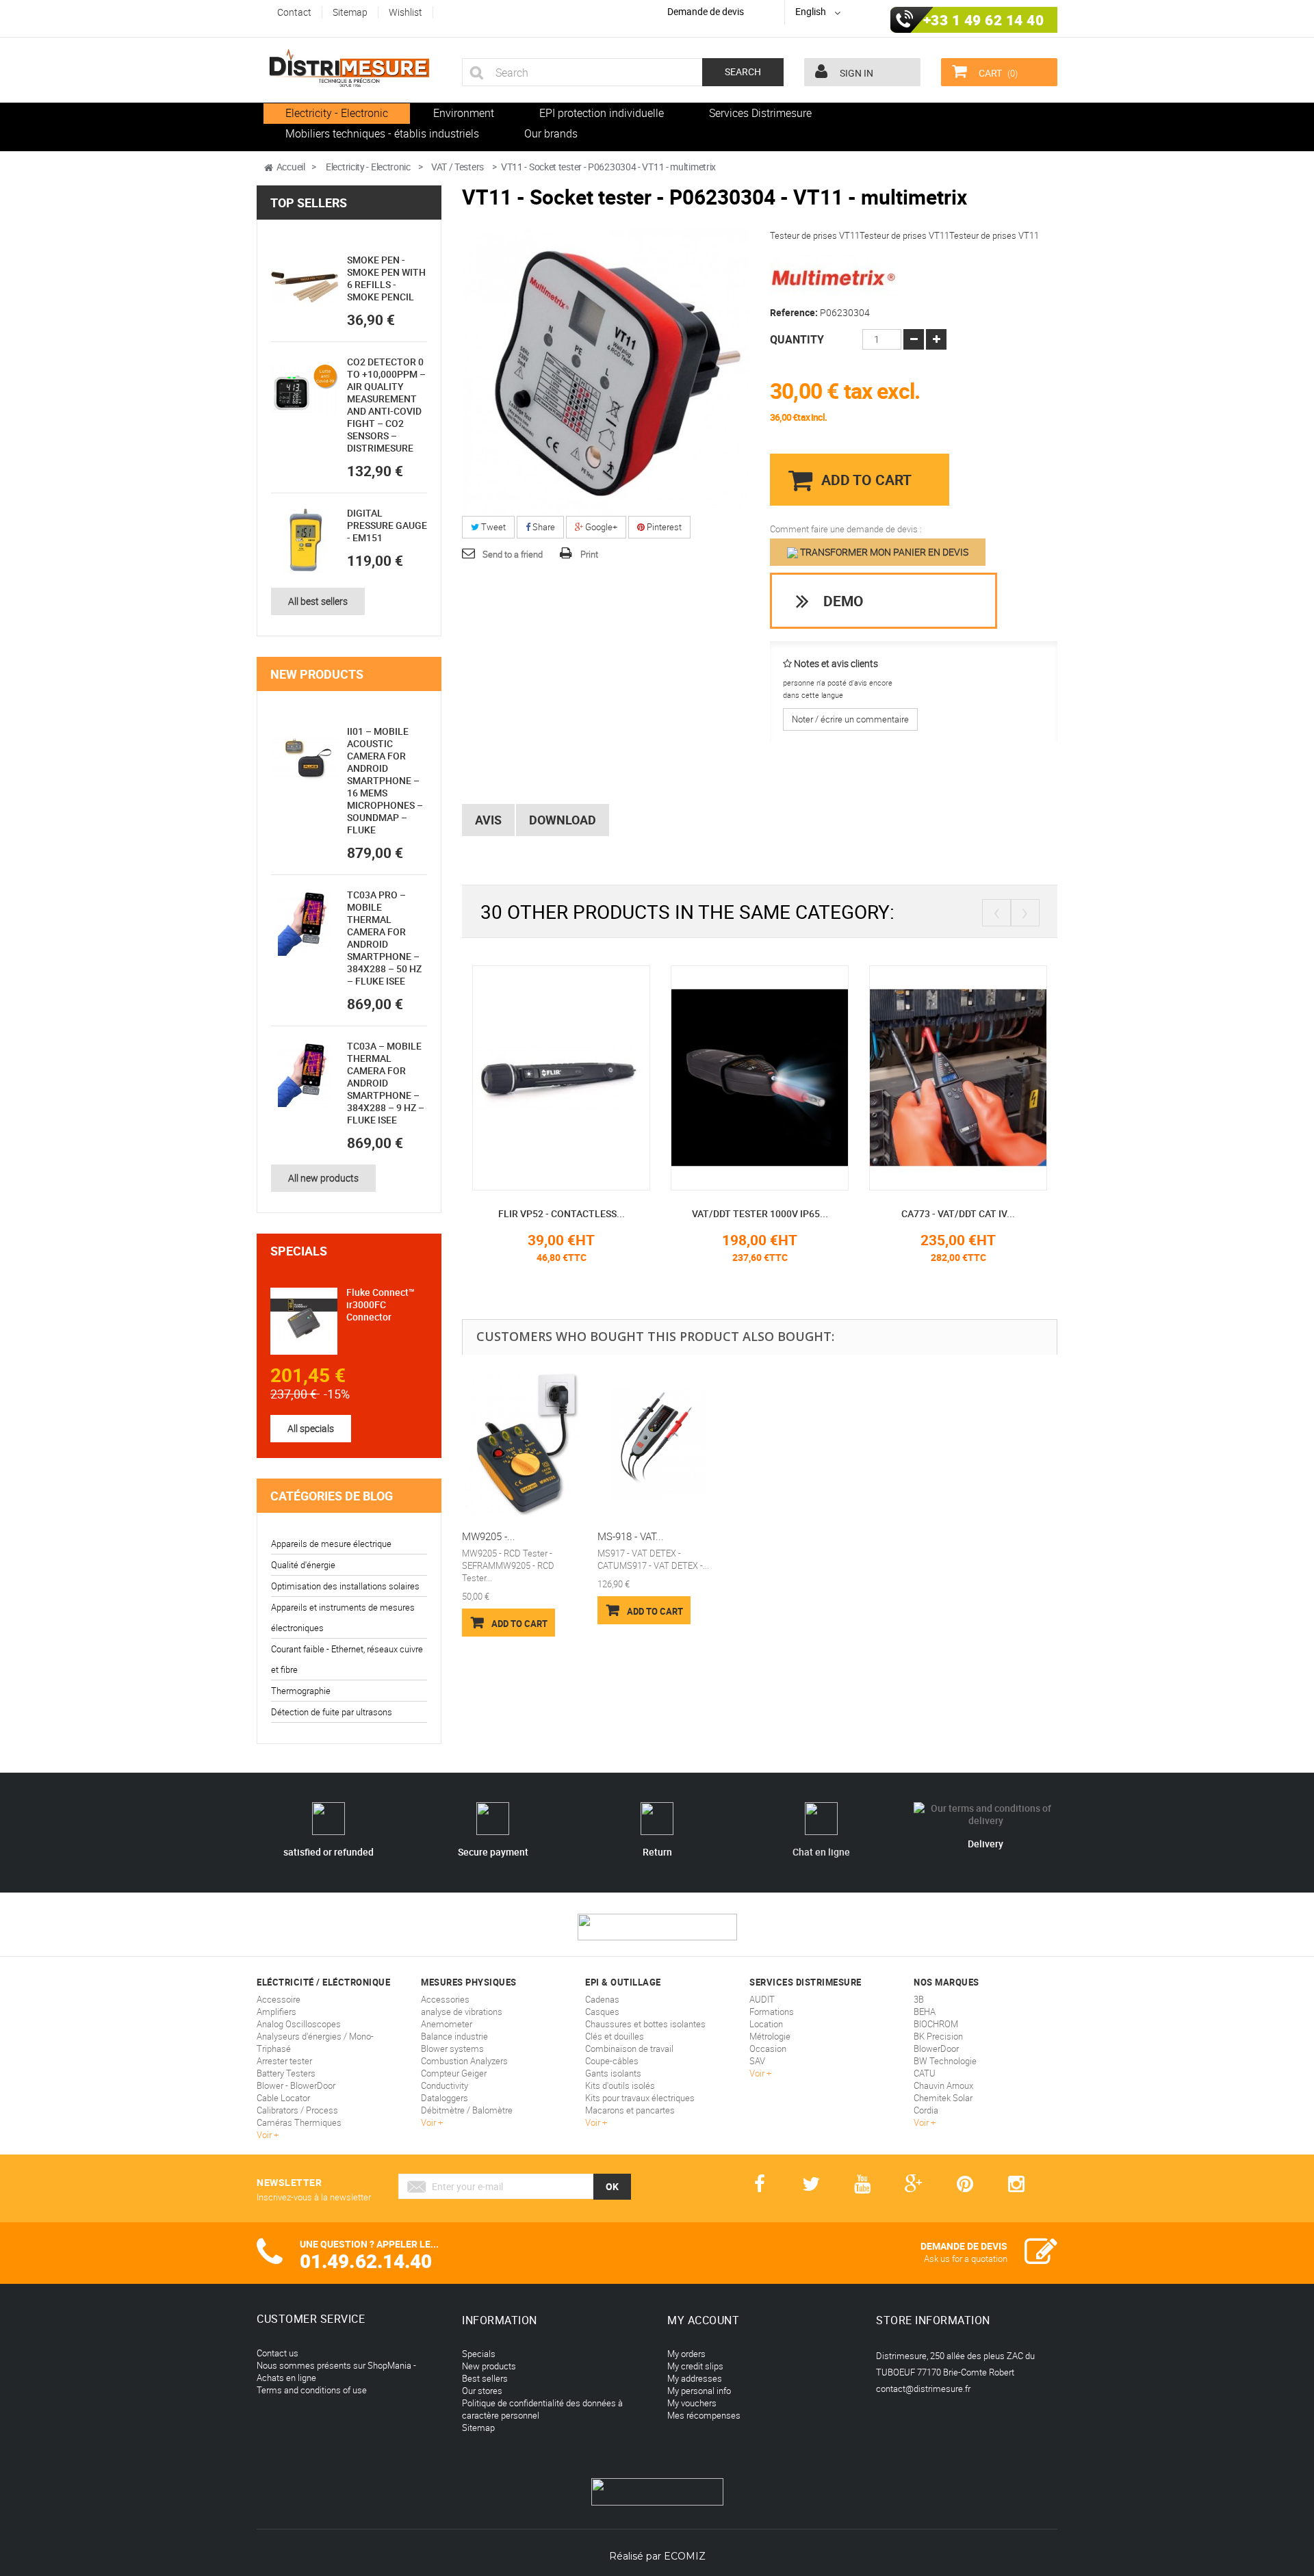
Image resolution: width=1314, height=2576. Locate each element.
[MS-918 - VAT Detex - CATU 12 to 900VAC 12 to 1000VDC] (658, 1445)
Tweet (492, 527)
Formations (772, 2012)
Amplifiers (276, 2012)
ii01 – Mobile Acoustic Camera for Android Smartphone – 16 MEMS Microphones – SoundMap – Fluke (385, 780)
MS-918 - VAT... (631, 1536)
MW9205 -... (489, 1536)
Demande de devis (706, 11)
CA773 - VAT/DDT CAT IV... (958, 1213)
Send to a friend (513, 554)
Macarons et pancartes (630, 2110)
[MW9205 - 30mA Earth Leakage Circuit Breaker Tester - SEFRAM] (523, 1445)
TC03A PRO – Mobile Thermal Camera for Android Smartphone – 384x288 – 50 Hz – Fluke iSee (384, 938)
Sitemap (478, 2428)
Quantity (797, 339)
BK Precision (938, 2036)
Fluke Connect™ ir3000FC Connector (381, 1304)
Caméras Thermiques (299, 2122)
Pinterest (663, 527)
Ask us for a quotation (966, 2259)
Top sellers (309, 203)
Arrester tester (284, 2061)
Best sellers (485, 2378)
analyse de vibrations (462, 2012)
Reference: (794, 313)
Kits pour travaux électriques (640, 2098)
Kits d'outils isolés (620, 2085)
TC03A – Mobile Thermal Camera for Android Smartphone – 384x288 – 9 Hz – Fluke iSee (386, 1083)
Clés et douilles (615, 2036)
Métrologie (770, 2036)
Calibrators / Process (297, 2110)
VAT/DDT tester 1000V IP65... (760, 1213)
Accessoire (279, 1999)
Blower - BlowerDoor (296, 2085)
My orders (686, 2354)
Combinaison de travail (629, 2048)
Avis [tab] (488, 820)
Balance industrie (454, 2036)
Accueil (291, 167)
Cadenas (602, 1999)
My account (703, 2320)
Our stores (482, 2391)
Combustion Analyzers (464, 2061)
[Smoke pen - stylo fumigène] (305, 287)
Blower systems (452, 2048)
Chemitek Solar (943, 2098)
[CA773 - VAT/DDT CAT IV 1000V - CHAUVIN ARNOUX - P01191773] (958, 1077)
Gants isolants (613, 2073)
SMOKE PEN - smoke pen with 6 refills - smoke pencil (386, 278)
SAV (757, 2061)
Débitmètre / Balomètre (467, 2110)
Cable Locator (283, 2098)
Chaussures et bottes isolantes (645, 2024)
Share (543, 527)
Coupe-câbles (612, 2061)
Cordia (926, 2110)
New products (317, 674)
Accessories (445, 1999)
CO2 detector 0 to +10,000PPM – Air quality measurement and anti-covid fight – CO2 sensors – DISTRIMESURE (386, 405)
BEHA (925, 2012)
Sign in (855, 73)
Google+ (600, 527)
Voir (265, 2135)
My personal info (699, 2391)
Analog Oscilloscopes (299, 2024)
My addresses (695, 2378)
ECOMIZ (685, 2556)
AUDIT (762, 1999)
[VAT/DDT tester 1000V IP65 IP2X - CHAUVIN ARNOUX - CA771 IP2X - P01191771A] (760, 1077)
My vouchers (692, 2403)
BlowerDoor (936, 2048)
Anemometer (447, 2024)
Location (766, 2024)
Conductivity (445, 2085)
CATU (925, 2073)
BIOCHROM (936, 2024)
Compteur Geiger (454, 2073)
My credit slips (695, 2366)
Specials (299, 1251)
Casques (602, 2012)
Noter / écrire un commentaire (850, 719)
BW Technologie (945, 2061)
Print (589, 554)
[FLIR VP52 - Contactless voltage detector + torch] (561, 1077)
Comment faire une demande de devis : (846, 529)
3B (919, 1999)
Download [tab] (563, 820)
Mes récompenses (704, 2415)
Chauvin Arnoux (943, 2085)
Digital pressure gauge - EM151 (387, 525)
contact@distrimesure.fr (923, 2389)
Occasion (768, 2048)
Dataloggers (445, 2098)
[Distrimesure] (349, 68)
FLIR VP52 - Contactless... (562, 1213)
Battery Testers (286, 2073)
